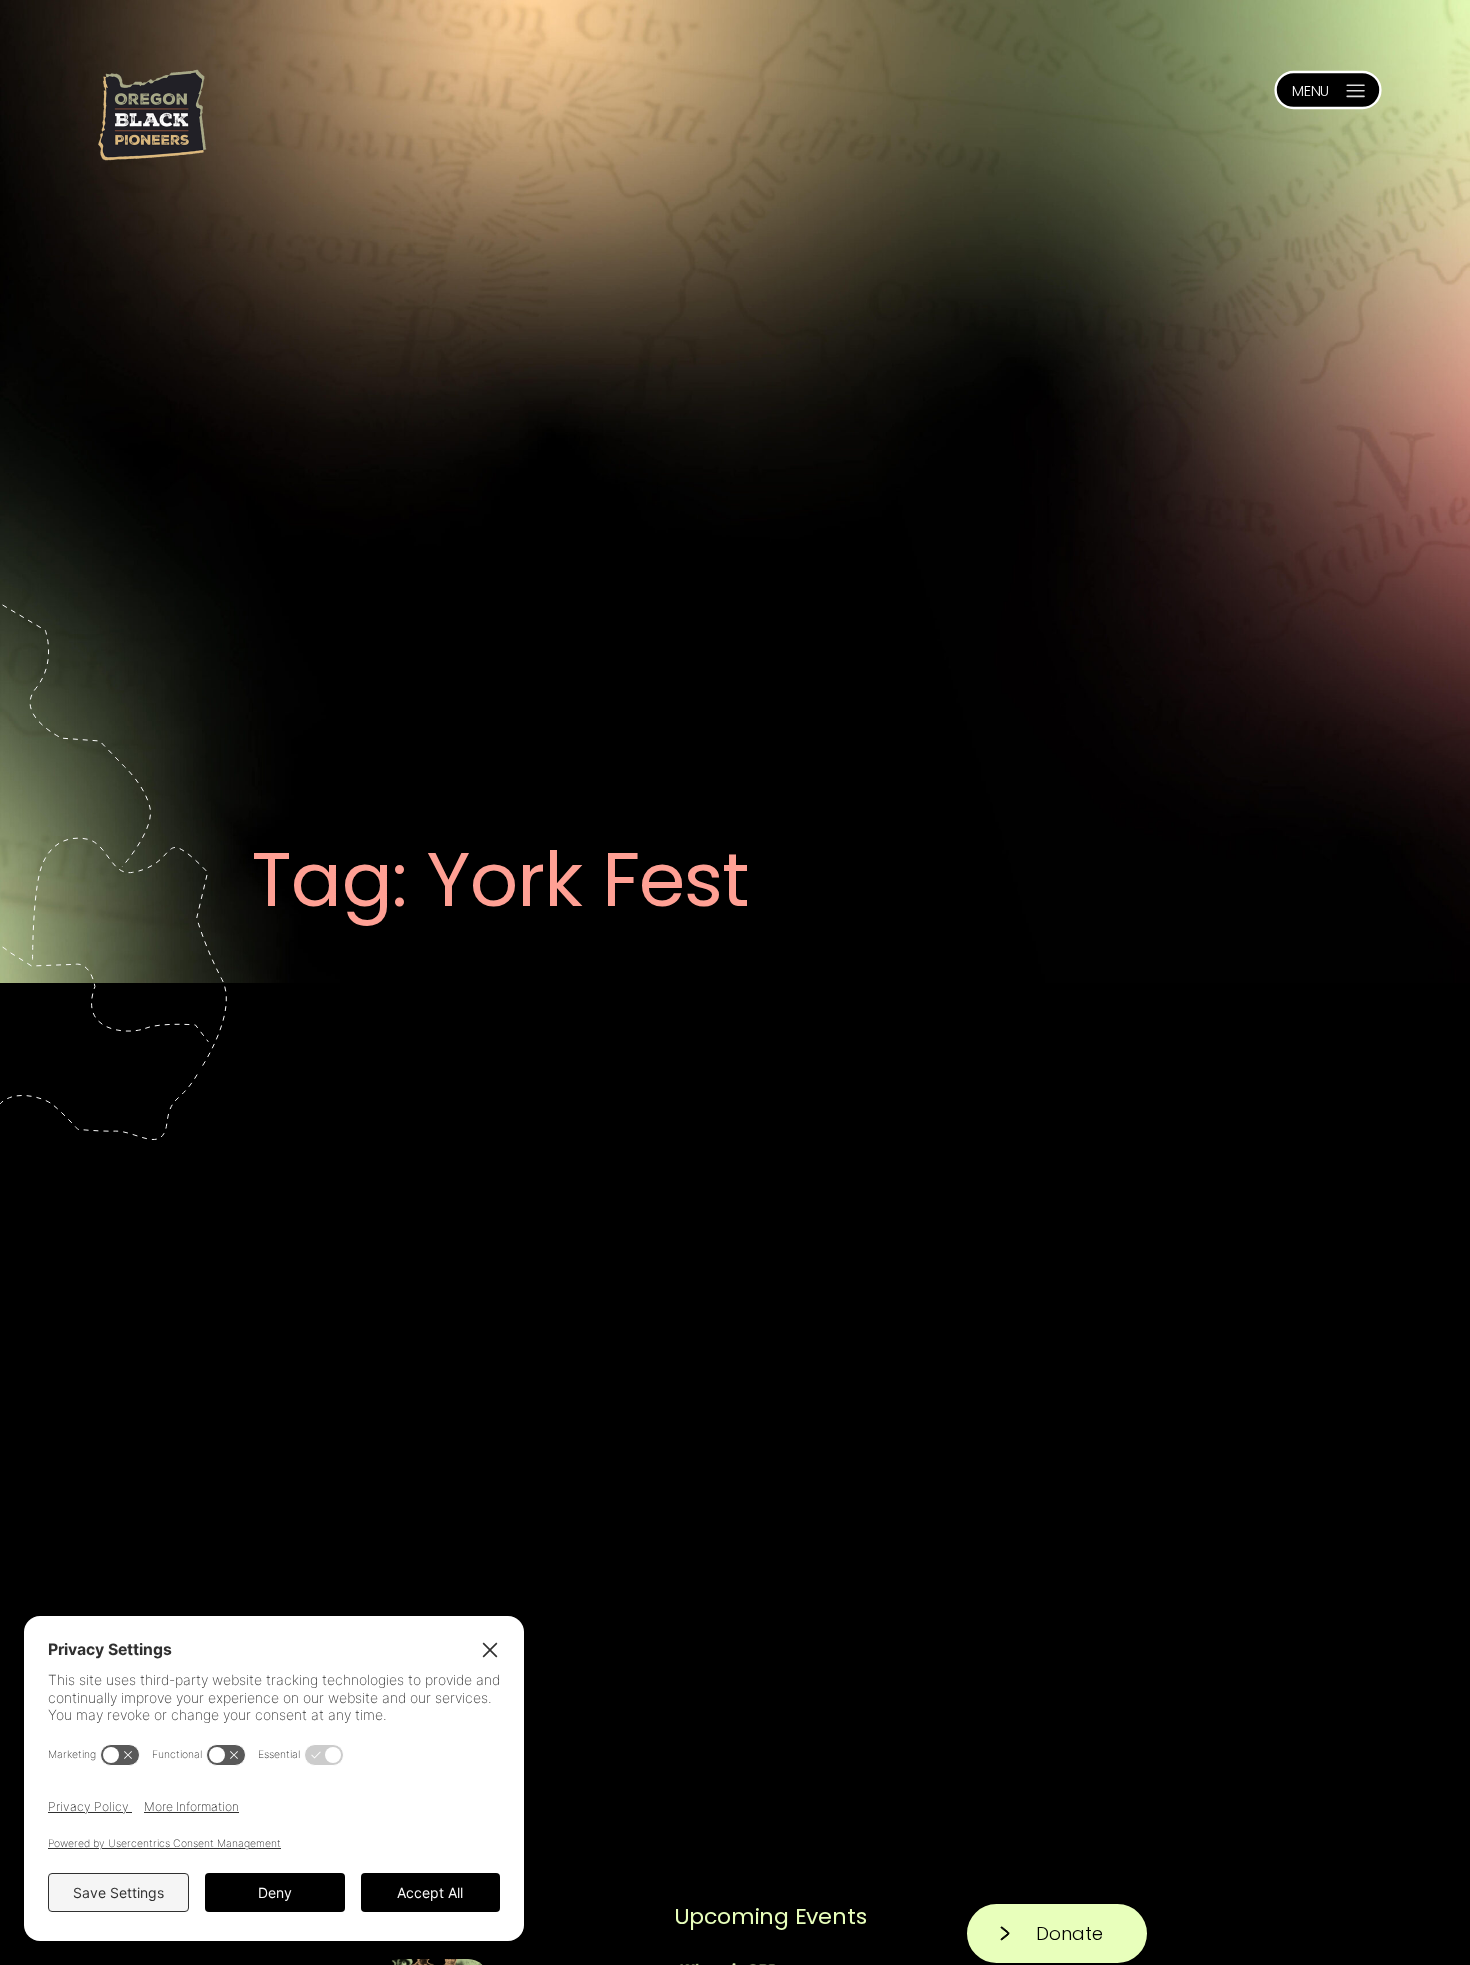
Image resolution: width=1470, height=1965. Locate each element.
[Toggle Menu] (1327, 90)
